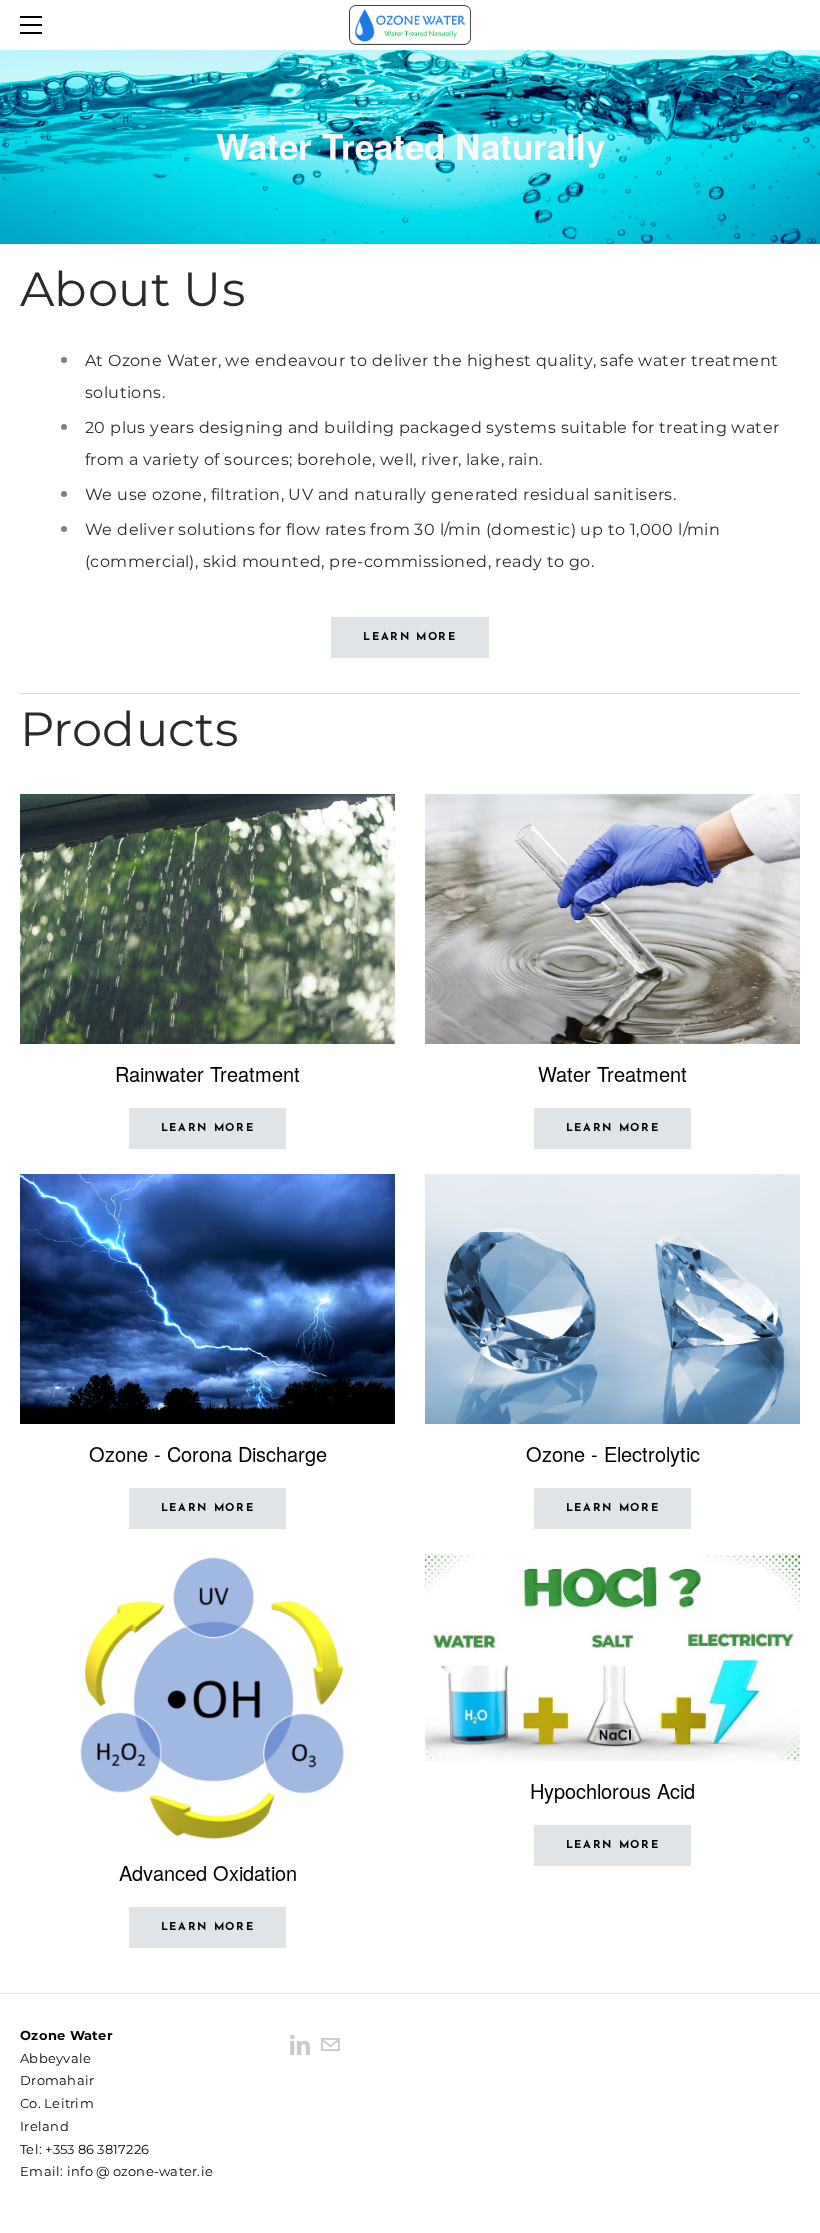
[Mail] (330, 2043)
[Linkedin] (300, 2043)
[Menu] (35, 25)
